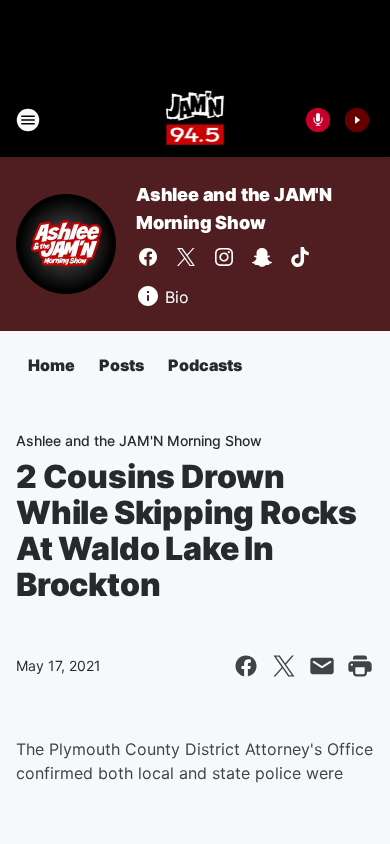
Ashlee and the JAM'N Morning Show (139, 440)
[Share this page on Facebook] (246, 666)
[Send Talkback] (318, 120)
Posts (121, 365)
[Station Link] (195, 120)
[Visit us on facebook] (148, 257)
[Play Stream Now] (357, 120)
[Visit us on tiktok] (300, 257)
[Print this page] (360, 666)
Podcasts (205, 365)
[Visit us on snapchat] (262, 257)
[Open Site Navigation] (28, 120)
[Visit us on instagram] (224, 257)
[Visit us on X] (186, 257)
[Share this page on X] (284, 666)
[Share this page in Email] (322, 666)
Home (51, 365)
